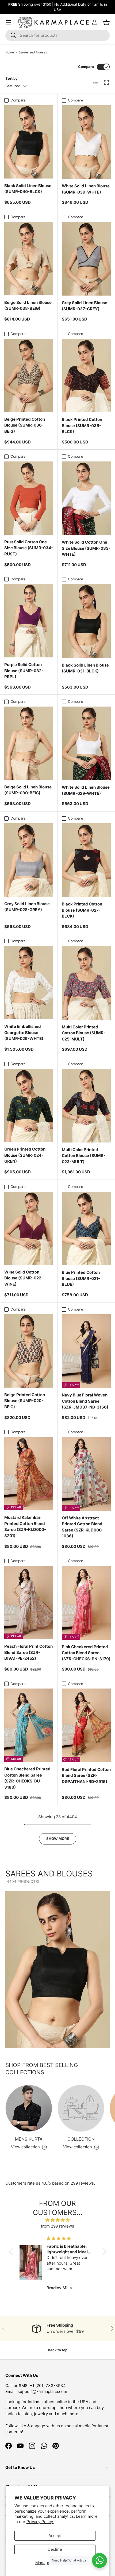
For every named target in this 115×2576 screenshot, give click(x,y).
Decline (55, 2549)
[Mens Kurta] (29, 2108)
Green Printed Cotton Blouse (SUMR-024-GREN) (25, 1155)
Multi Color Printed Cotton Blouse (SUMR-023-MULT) (84, 1156)
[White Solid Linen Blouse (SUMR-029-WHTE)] (86, 743)
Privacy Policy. (40, 2522)
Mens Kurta (29, 2139)
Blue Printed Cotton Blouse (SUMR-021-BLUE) (81, 1278)
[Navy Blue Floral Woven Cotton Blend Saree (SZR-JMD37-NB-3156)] (86, 1351)
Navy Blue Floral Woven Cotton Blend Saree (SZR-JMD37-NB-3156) (85, 1401)
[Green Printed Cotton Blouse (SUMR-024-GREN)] (29, 1105)
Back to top (58, 2350)
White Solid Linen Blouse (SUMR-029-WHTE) (86, 790)
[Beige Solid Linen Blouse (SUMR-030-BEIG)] (29, 743)
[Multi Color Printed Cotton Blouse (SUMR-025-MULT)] (86, 983)
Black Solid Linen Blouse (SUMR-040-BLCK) (28, 189)
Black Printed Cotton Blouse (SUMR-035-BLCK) (82, 425)
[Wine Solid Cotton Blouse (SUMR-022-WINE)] (29, 1228)
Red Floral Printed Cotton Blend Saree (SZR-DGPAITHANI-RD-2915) (86, 1775)
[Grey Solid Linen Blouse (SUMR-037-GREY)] (86, 259)
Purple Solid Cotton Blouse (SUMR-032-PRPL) (24, 671)
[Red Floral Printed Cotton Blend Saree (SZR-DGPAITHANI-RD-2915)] (86, 1725)
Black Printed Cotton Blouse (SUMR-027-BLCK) (82, 910)
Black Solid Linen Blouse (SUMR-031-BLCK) (85, 668)
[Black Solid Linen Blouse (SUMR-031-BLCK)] (86, 621)
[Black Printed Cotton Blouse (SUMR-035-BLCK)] (86, 376)
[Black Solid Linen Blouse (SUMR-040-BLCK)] (29, 142)
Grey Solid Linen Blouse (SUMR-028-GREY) (27, 907)
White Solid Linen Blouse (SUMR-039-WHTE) (86, 189)
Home (10, 52)
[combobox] (57, 35)
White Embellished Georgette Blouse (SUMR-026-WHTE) (24, 1032)
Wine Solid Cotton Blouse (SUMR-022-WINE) (24, 1278)
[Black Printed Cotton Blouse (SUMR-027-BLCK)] (86, 860)
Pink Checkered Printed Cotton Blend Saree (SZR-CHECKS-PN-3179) (86, 1653)
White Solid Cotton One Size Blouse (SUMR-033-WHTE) (86, 548)
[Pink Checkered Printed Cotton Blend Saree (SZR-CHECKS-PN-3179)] (86, 1603)
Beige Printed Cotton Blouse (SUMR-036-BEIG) (25, 425)
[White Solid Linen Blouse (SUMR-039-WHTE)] (86, 142)
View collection (78, 2147)
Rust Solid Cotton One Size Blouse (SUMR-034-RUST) (29, 548)
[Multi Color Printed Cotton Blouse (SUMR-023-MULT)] (86, 1106)
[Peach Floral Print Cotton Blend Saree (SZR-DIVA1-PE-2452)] (29, 1602)
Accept (55, 2536)
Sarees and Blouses (33, 52)
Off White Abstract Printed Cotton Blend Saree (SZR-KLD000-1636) (83, 1527)
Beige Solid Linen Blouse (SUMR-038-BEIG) (28, 305)
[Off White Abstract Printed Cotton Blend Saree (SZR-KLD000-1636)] (86, 1474)
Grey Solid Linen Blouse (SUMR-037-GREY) (85, 306)
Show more (58, 1839)
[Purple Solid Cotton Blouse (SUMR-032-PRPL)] (29, 621)
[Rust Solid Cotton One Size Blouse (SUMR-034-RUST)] (29, 498)
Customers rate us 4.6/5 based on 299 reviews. (50, 2183)
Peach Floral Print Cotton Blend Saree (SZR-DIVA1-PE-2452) (28, 1652)
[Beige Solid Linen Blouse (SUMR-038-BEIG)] (29, 259)
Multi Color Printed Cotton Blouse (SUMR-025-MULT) (84, 1033)
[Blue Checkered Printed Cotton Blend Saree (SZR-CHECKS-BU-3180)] (29, 1725)
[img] (58, 2220)
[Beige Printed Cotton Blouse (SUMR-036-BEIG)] (29, 375)
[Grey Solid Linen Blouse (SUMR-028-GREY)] (29, 860)
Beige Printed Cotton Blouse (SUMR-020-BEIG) (25, 1401)
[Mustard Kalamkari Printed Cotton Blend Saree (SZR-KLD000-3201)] (29, 1474)
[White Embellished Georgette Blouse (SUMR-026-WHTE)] (29, 983)
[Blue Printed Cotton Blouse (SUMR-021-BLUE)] (86, 1229)
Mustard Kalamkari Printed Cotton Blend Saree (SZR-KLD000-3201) (25, 1527)
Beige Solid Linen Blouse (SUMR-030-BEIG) (28, 790)
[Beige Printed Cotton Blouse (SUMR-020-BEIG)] (29, 1351)
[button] (12, 2252)
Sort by (11, 78)
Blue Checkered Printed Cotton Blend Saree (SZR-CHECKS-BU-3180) (27, 1778)
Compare (86, 67)
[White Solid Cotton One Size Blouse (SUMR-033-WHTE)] (86, 498)
